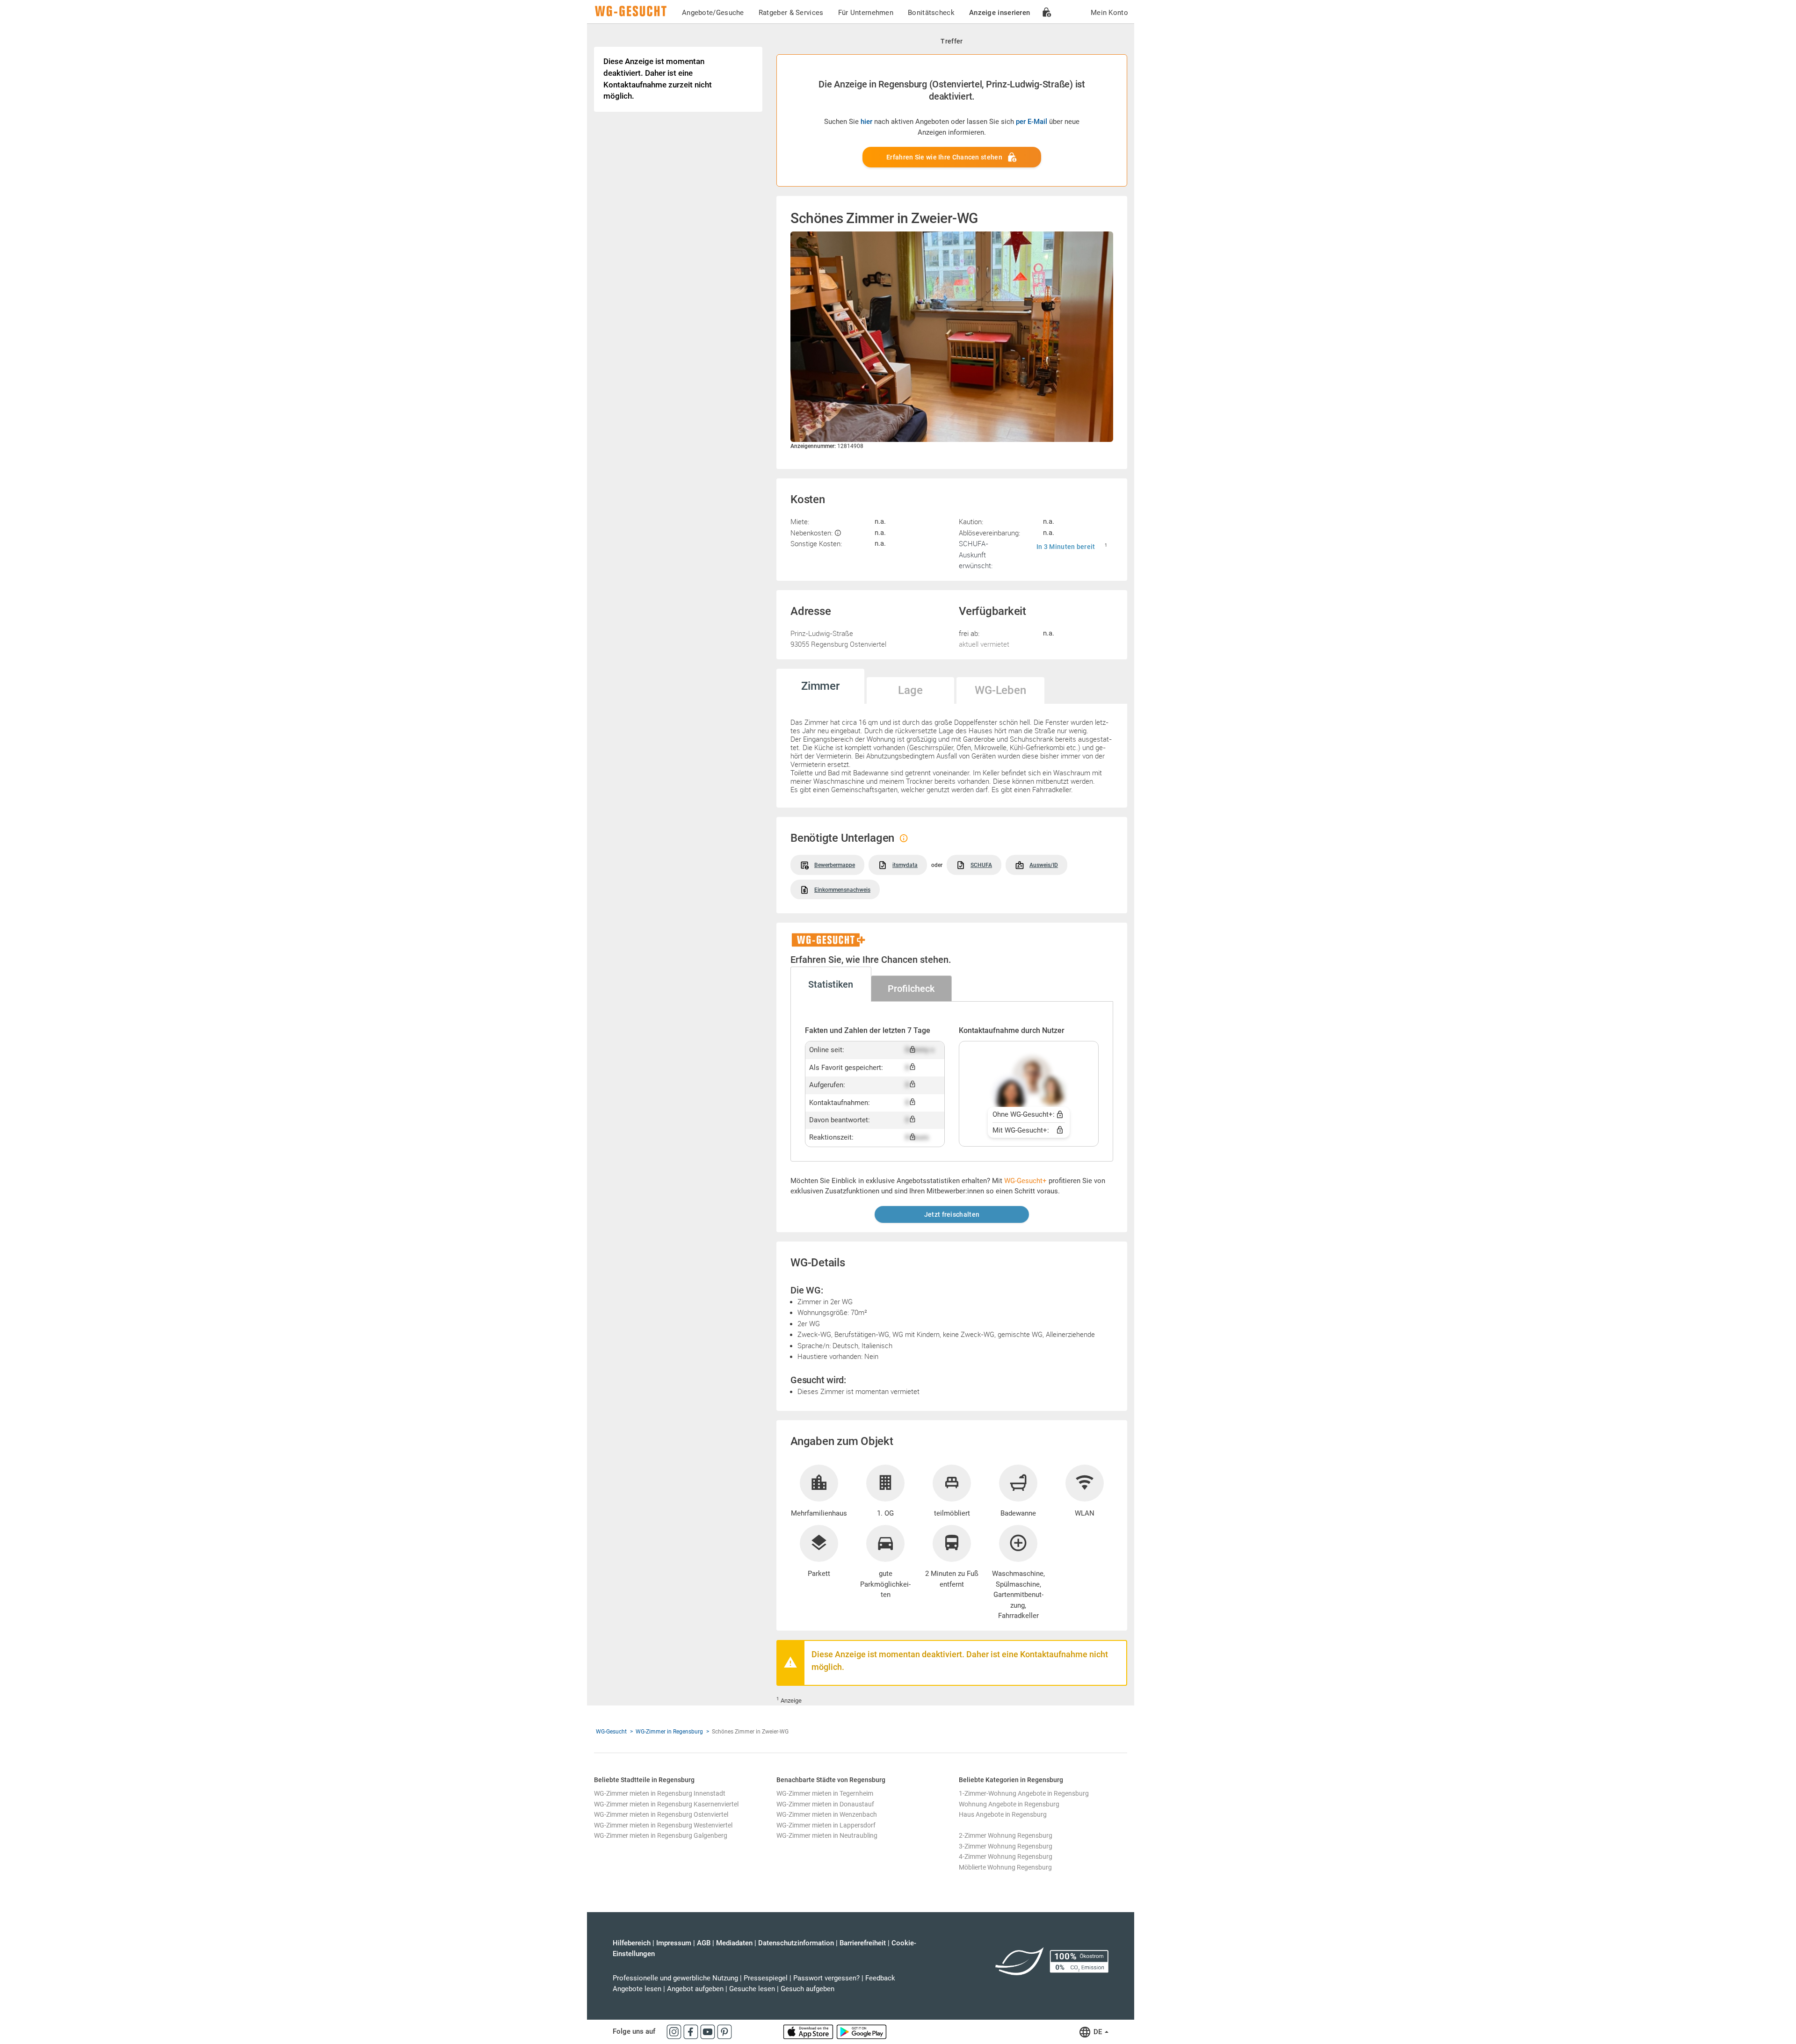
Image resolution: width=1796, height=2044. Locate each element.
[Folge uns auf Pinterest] (724, 2031)
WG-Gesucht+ (1025, 1181)
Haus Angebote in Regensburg (1003, 1814)
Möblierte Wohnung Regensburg (1005, 1867)
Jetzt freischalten (952, 1214)
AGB (704, 1943)
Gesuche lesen (752, 1989)
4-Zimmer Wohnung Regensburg (1006, 1856)
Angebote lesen (637, 1989)
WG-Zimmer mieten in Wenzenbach (827, 1814)
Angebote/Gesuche (713, 13)
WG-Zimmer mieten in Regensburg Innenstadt (660, 1793)
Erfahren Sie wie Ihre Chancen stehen (944, 157)
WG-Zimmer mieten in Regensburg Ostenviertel (661, 1814)
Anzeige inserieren (999, 13)
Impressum (674, 1943)
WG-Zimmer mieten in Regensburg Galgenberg (661, 1835)
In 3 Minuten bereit (1066, 547)
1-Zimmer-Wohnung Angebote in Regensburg (1024, 1793)
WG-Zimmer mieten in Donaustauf (825, 1804)
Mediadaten (734, 1943)
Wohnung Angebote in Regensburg (1009, 1804)
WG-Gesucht (611, 1732)
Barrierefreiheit (863, 1943)
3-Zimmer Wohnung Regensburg (1006, 1846)
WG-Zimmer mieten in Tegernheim (825, 1793)
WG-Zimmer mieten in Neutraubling (827, 1835)
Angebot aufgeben (695, 1989)
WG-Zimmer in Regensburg (669, 1732)
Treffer (952, 41)
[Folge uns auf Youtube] (709, 2031)
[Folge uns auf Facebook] (692, 2031)
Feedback (880, 1978)
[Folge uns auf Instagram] (675, 2031)
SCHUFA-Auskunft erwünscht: (976, 554)
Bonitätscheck (931, 13)
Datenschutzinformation (796, 1943)
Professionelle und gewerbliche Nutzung (675, 1978)
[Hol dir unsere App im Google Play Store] (862, 2031)
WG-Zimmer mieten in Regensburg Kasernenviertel (666, 1804)
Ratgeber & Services (791, 13)
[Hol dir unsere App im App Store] (809, 2031)
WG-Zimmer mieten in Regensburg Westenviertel (663, 1825)
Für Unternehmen (866, 13)
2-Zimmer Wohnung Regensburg (1006, 1835)
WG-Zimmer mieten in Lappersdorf (826, 1825)
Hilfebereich (632, 1943)
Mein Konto (1109, 13)
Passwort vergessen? (826, 1978)
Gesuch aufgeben (807, 1989)
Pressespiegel (766, 1978)
